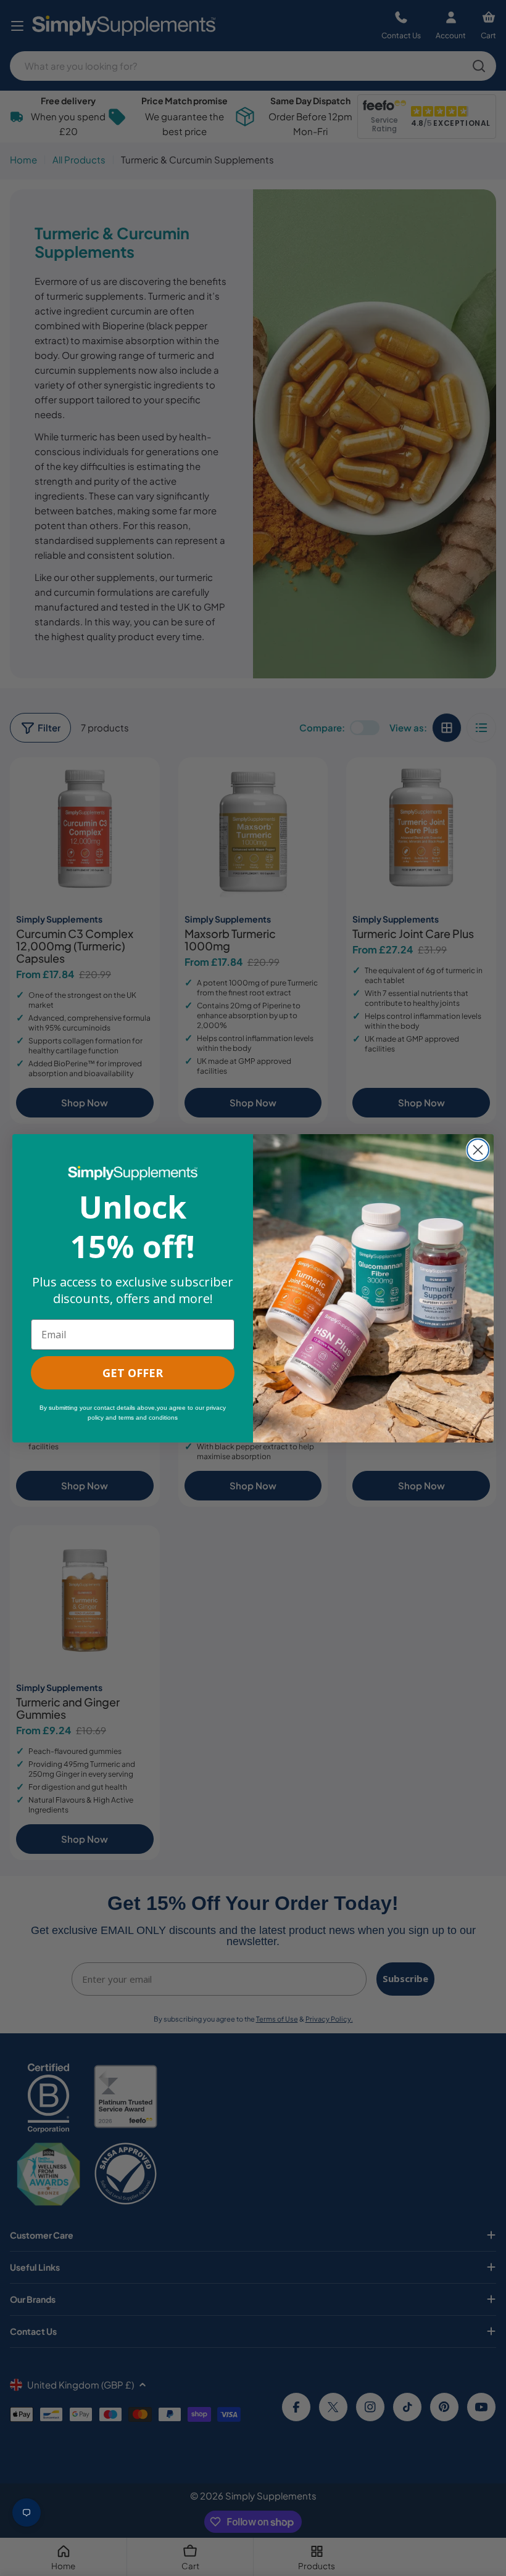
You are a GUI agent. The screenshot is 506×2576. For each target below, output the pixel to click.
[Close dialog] (478, 1150)
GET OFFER (133, 1373)
